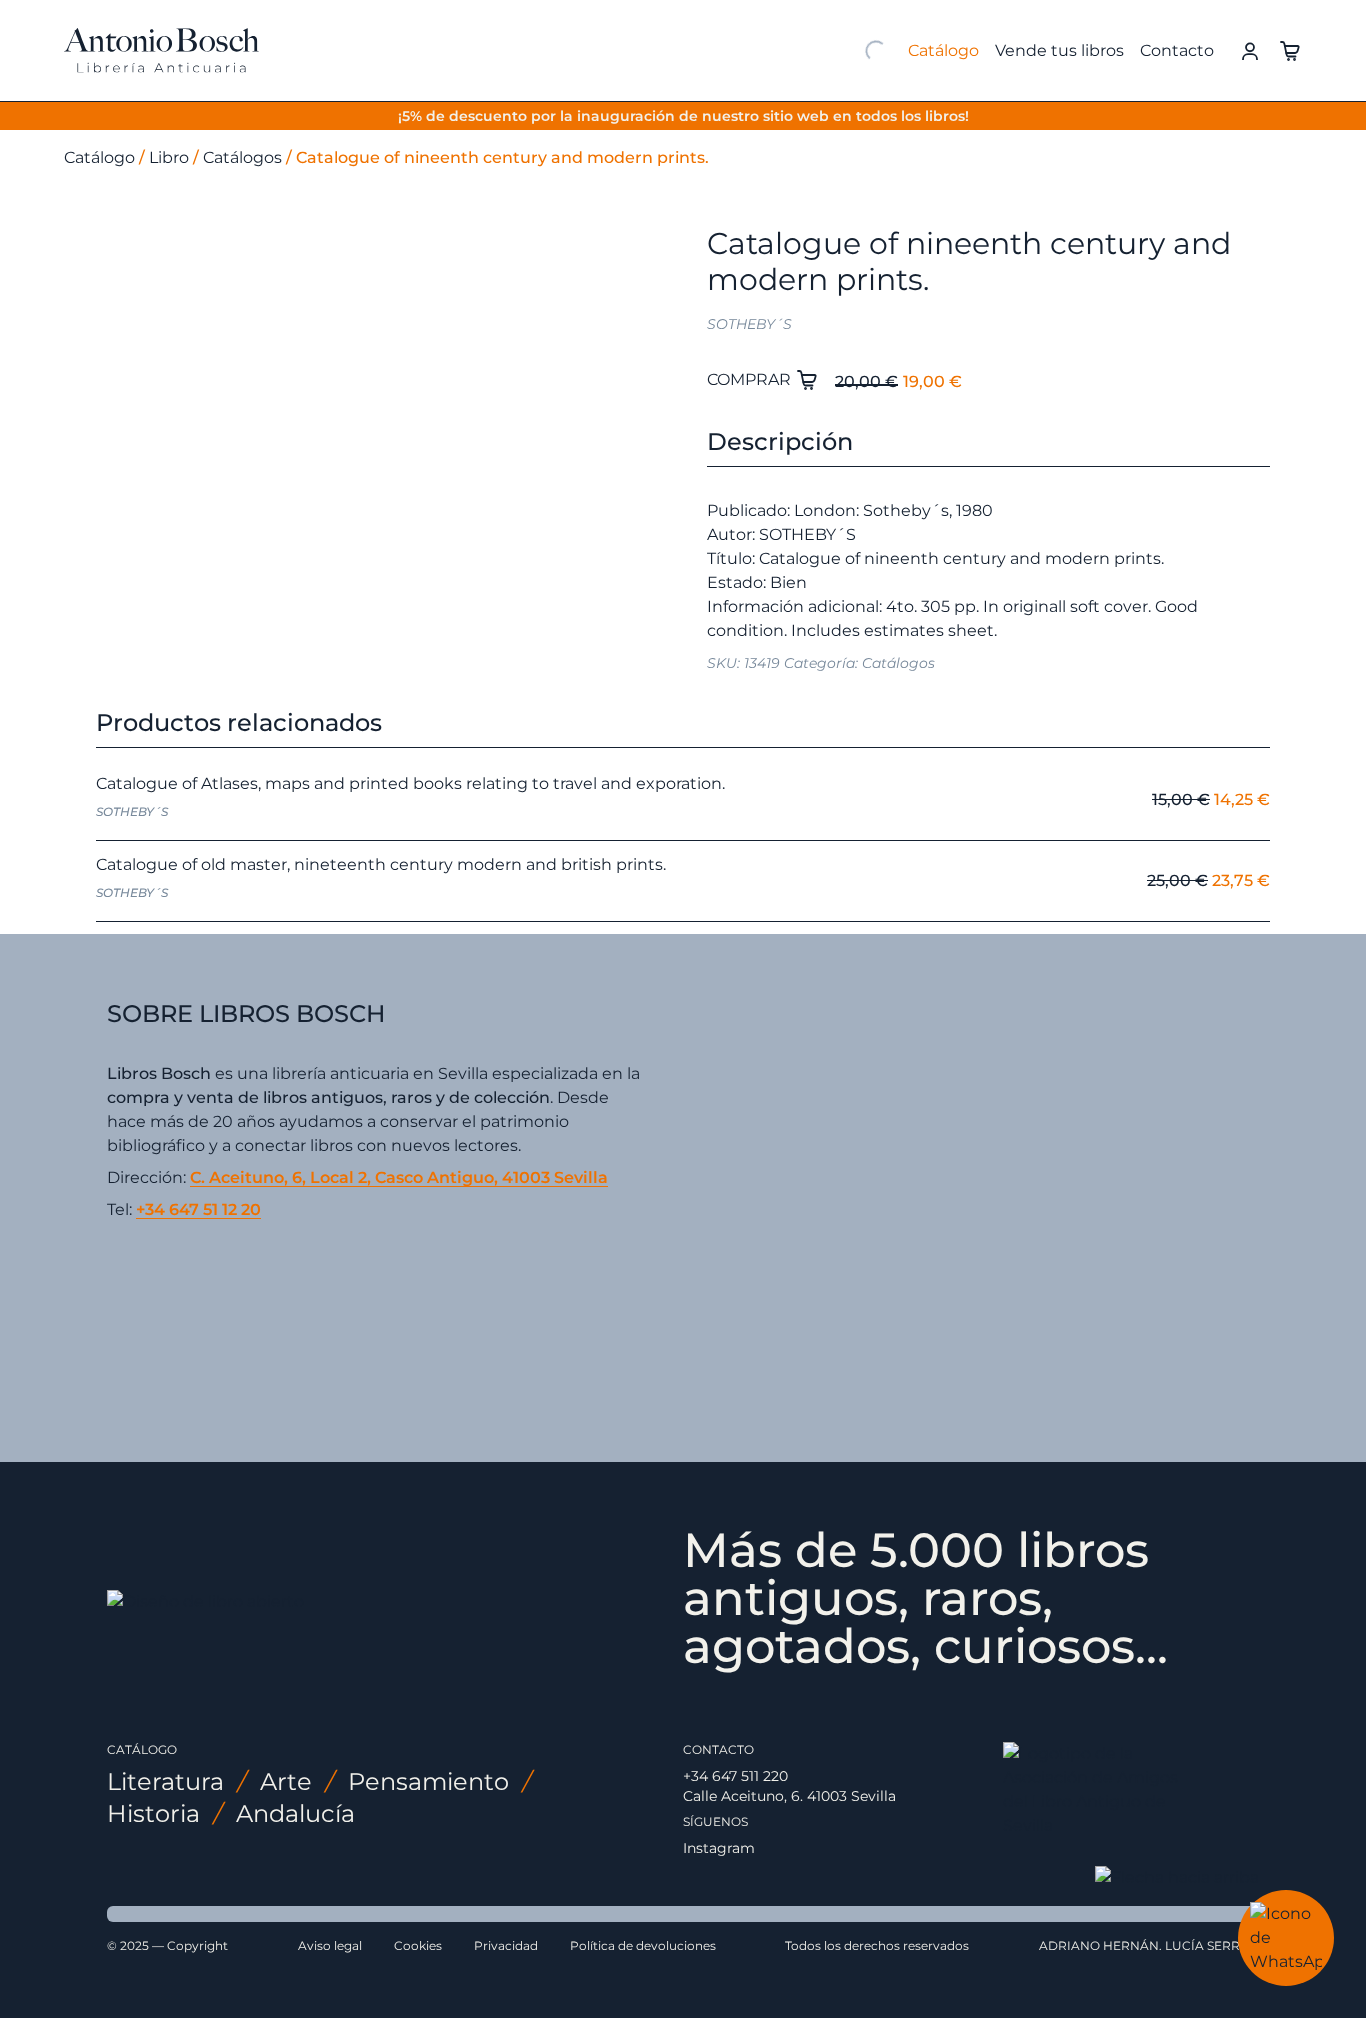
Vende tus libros (1059, 50)
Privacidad (506, 1945)
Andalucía (295, 1813)
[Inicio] (161, 51)
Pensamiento (428, 1781)
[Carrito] (1290, 49)
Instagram (719, 1848)
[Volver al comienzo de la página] (1177, 1878)
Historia (153, 1813)
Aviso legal (330, 1945)
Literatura (165, 1781)
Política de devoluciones (643, 1945)
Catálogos (242, 157)
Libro (169, 157)
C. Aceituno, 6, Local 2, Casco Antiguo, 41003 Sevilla (399, 1177)
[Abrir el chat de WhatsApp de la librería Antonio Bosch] (1286, 1938)
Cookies (418, 1945)
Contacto (1177, 50)
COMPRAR (751, 379)
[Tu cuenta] (1250, 49)
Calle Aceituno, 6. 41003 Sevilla (789, 1796)
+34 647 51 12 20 (198, 1209)
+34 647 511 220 (735, 1776)
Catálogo (943, 50)
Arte (286, 1781)
